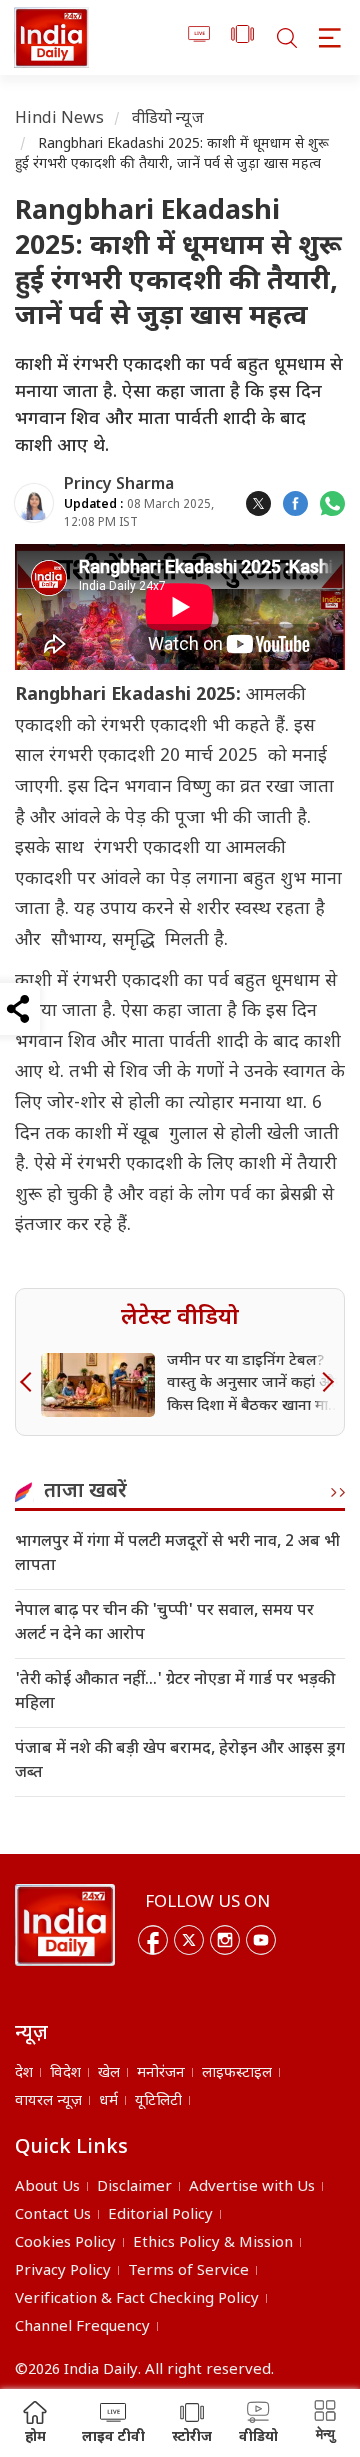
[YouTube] (261, 1940)
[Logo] (65, 1925)
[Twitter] (189, 1940)
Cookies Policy (65, 2243)
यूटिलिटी (158, 2101)
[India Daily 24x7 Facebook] (295, 503)
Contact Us (53, 2215)
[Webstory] (242, 37)
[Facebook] (153, 1940)
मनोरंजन (161, 2073)
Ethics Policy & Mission (213, 2243)
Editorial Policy (160, 2215)
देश (24, 2073)
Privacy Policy (63, 2271)
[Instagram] (225, 1940)
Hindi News (60, 119)
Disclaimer (134, 2187)
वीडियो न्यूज (168, 119)
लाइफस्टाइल (237, 2073)
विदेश (65, 2073)
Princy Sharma (119, 485)
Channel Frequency (82, 2327)
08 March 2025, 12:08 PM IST (139, 513)
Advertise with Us (252, 2187)
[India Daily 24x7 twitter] (258, 503)
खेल (109, 2073)
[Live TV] (199, 37)
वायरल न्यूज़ (48, 2101)
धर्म (108, 2101)
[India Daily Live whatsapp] (332, 503)
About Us (47, 2187)
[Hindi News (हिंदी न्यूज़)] (51, 37)
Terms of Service (188, 2271)
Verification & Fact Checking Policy (137, 2299)
